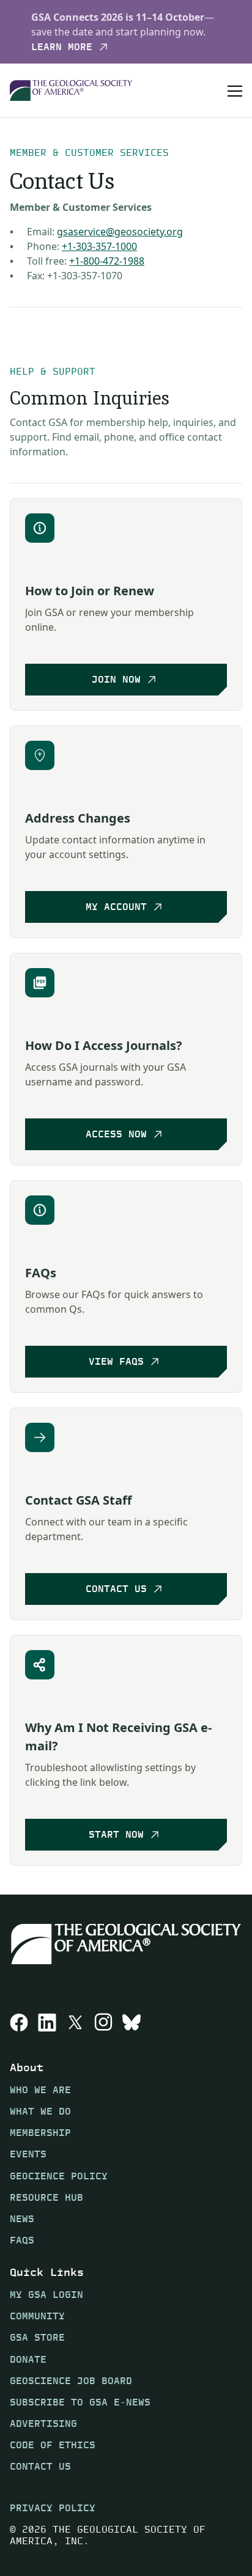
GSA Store (37, 2337)
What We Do (40, 2111)
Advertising (43, 2424)
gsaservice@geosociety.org (120, 232)
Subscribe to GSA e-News (80, 2402)
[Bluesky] (132, 2022)
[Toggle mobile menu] (235, 90)
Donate (28, 2359)
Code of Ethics (53, 2445)
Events (28, 2155)
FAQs (22, 2240)
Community (37, 2316)
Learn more (62, 47)
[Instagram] (103, 2022)
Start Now (116, 1834)
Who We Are (40, 2090)
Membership (40, 2133)
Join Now (116, 679)
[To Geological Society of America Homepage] (71, 91)
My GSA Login (46, 2295)
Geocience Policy (59, 2176)
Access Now (116, 1134)
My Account (116, 907)
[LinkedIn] (47, 2022)
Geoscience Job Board (71, 2381)
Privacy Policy (53, 2508)
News (22, 2219)
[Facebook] (19, 2022)
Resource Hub (46, 2197)
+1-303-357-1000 (99, 246)
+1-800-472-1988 (107, 261)
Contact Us (116, 1589)
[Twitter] (75, 2022)
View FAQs (116, 1361)
